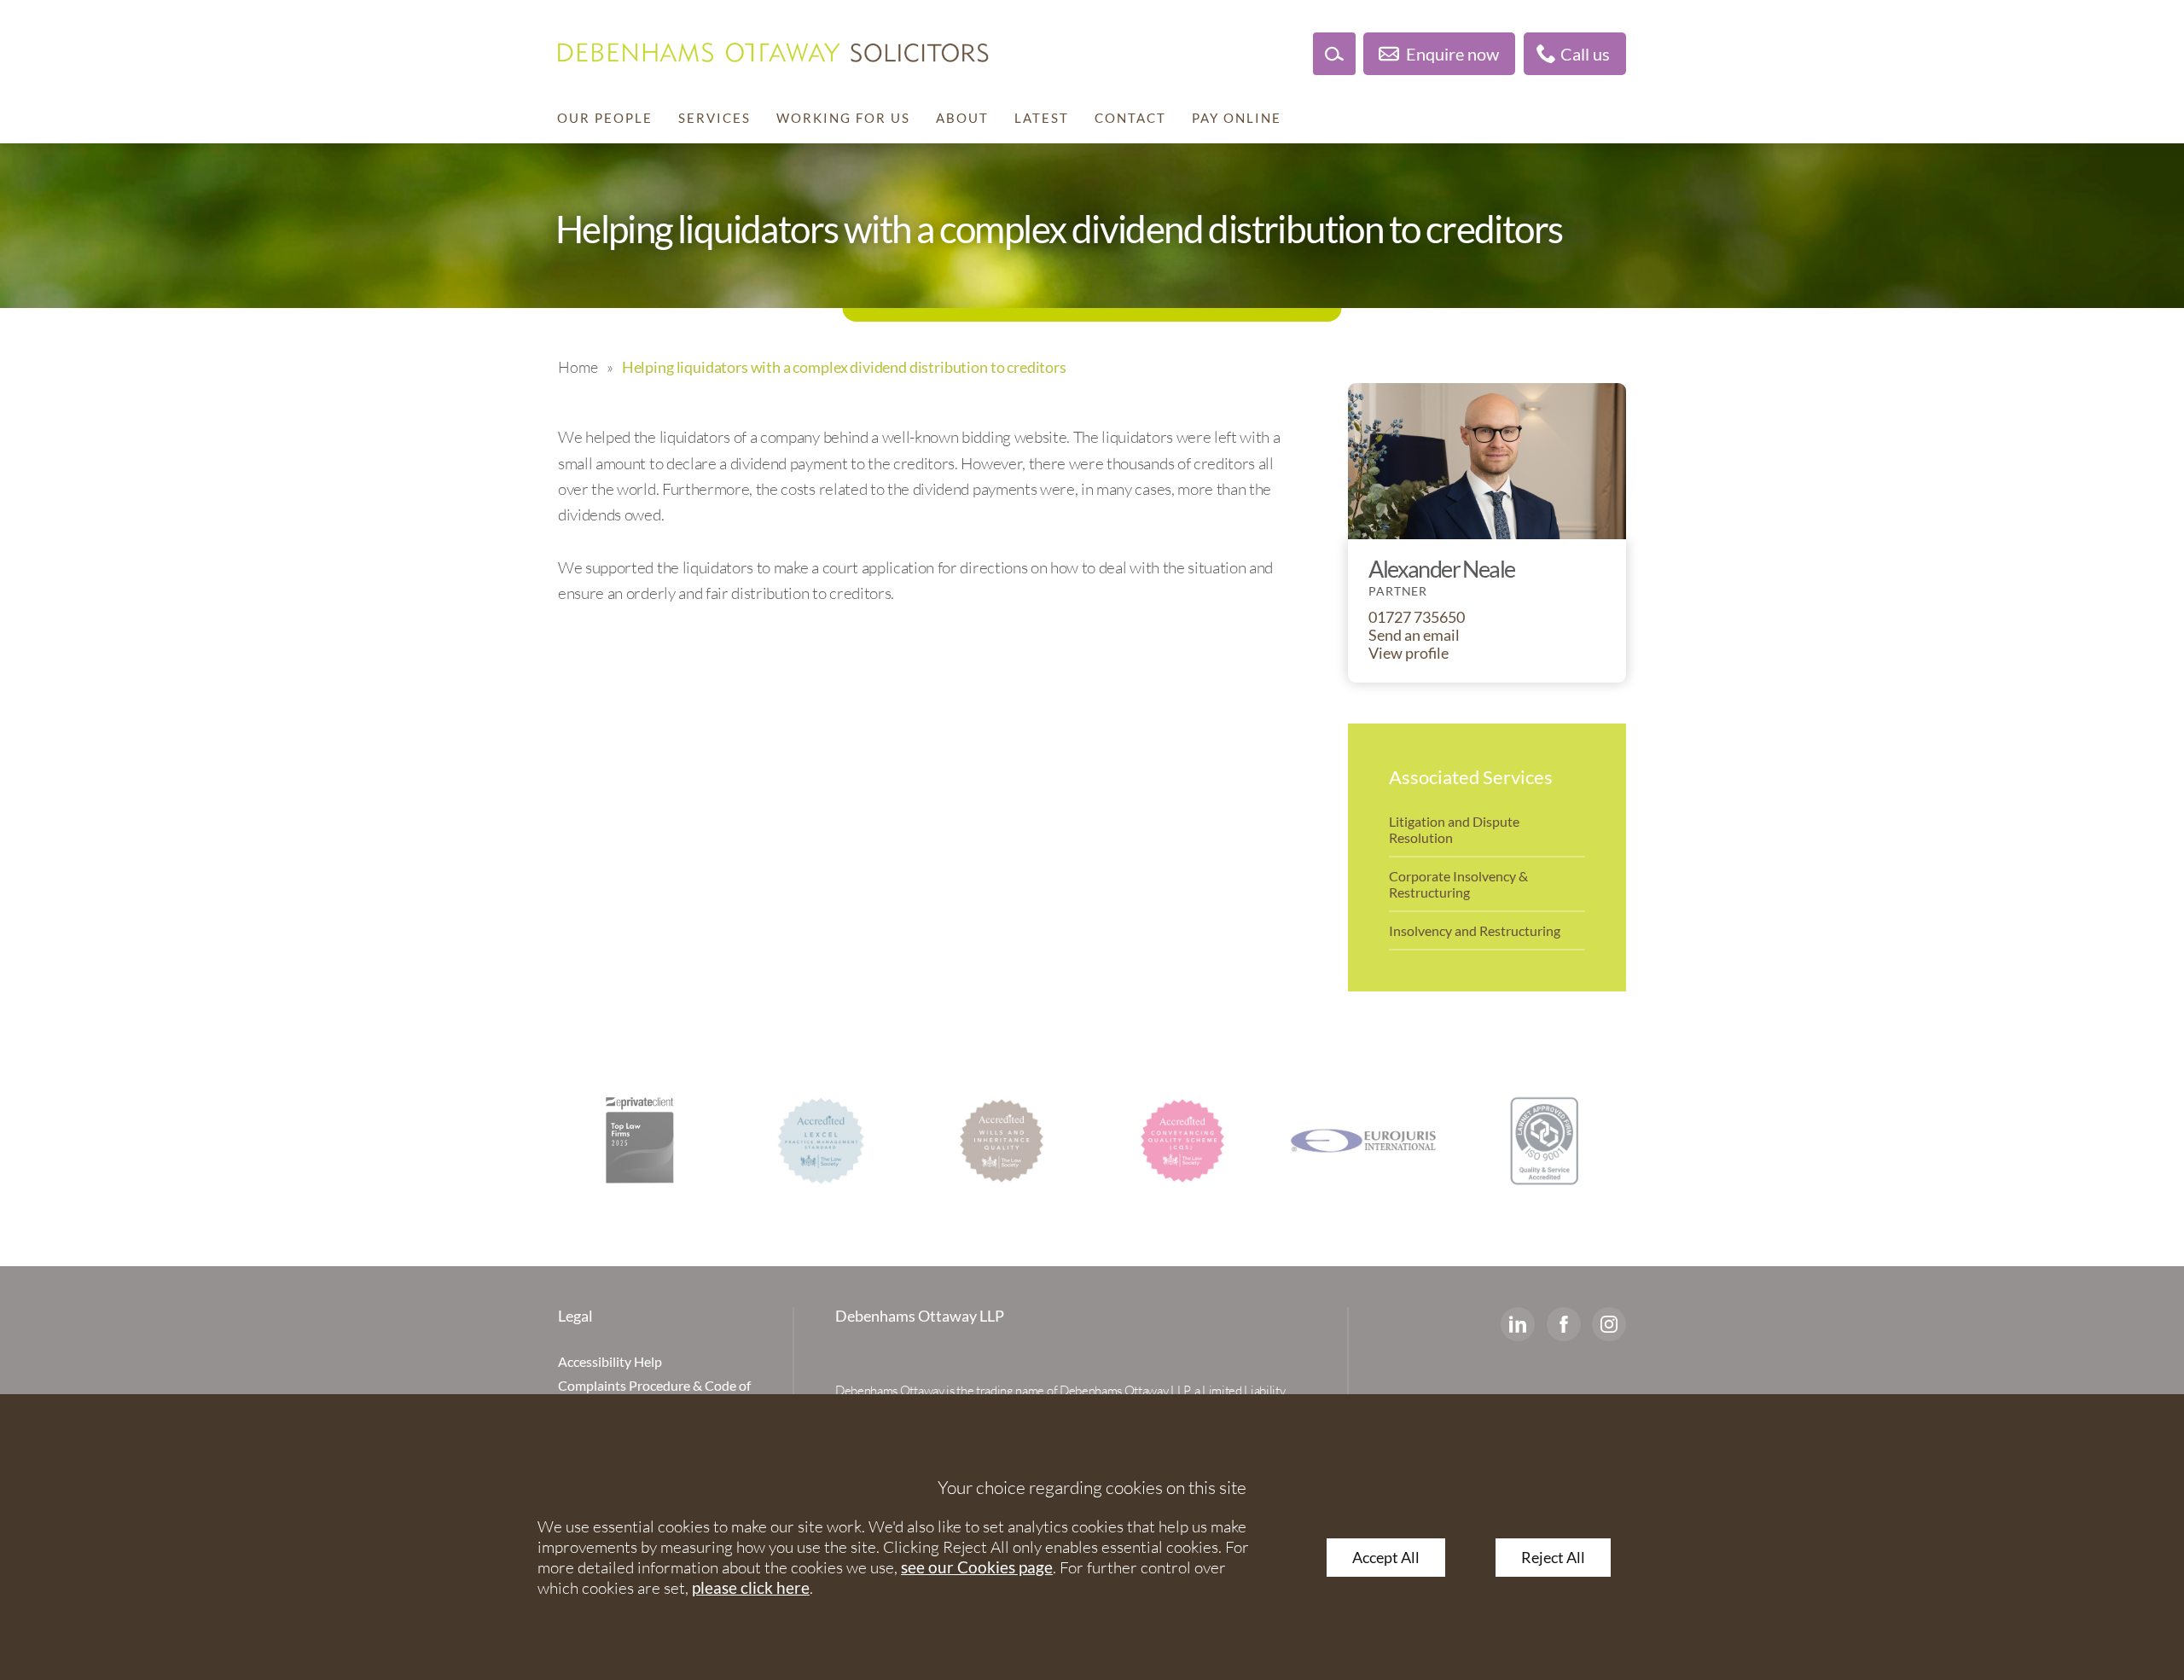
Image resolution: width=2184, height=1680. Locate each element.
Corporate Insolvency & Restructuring (1458, 884)
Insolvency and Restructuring (1475, 930)
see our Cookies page (977, 1567)
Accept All (1386, 1558)
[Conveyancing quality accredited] (1155, 1141)
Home (578, 367)
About (962, 118)
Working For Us (843, 118)
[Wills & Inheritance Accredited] (974, 1141)
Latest (1042, 118)
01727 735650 (1417, 617)
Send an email (1414, 635)
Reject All (1553, 1558)
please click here (751, 1587)
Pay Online (1237, 118)
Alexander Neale (1441, 569)
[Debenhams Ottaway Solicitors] (773, 52)
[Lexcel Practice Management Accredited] (793, 1141)
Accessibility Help (610, 1361)
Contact (1130, 118)
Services (714, 118)
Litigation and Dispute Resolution (1454, 829)
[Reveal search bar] (1334, 54)
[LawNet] (1517, 1141)
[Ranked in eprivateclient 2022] (613, 1141)
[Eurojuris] (1336, 1141)
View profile (1409, 653)
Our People (605, 118)
